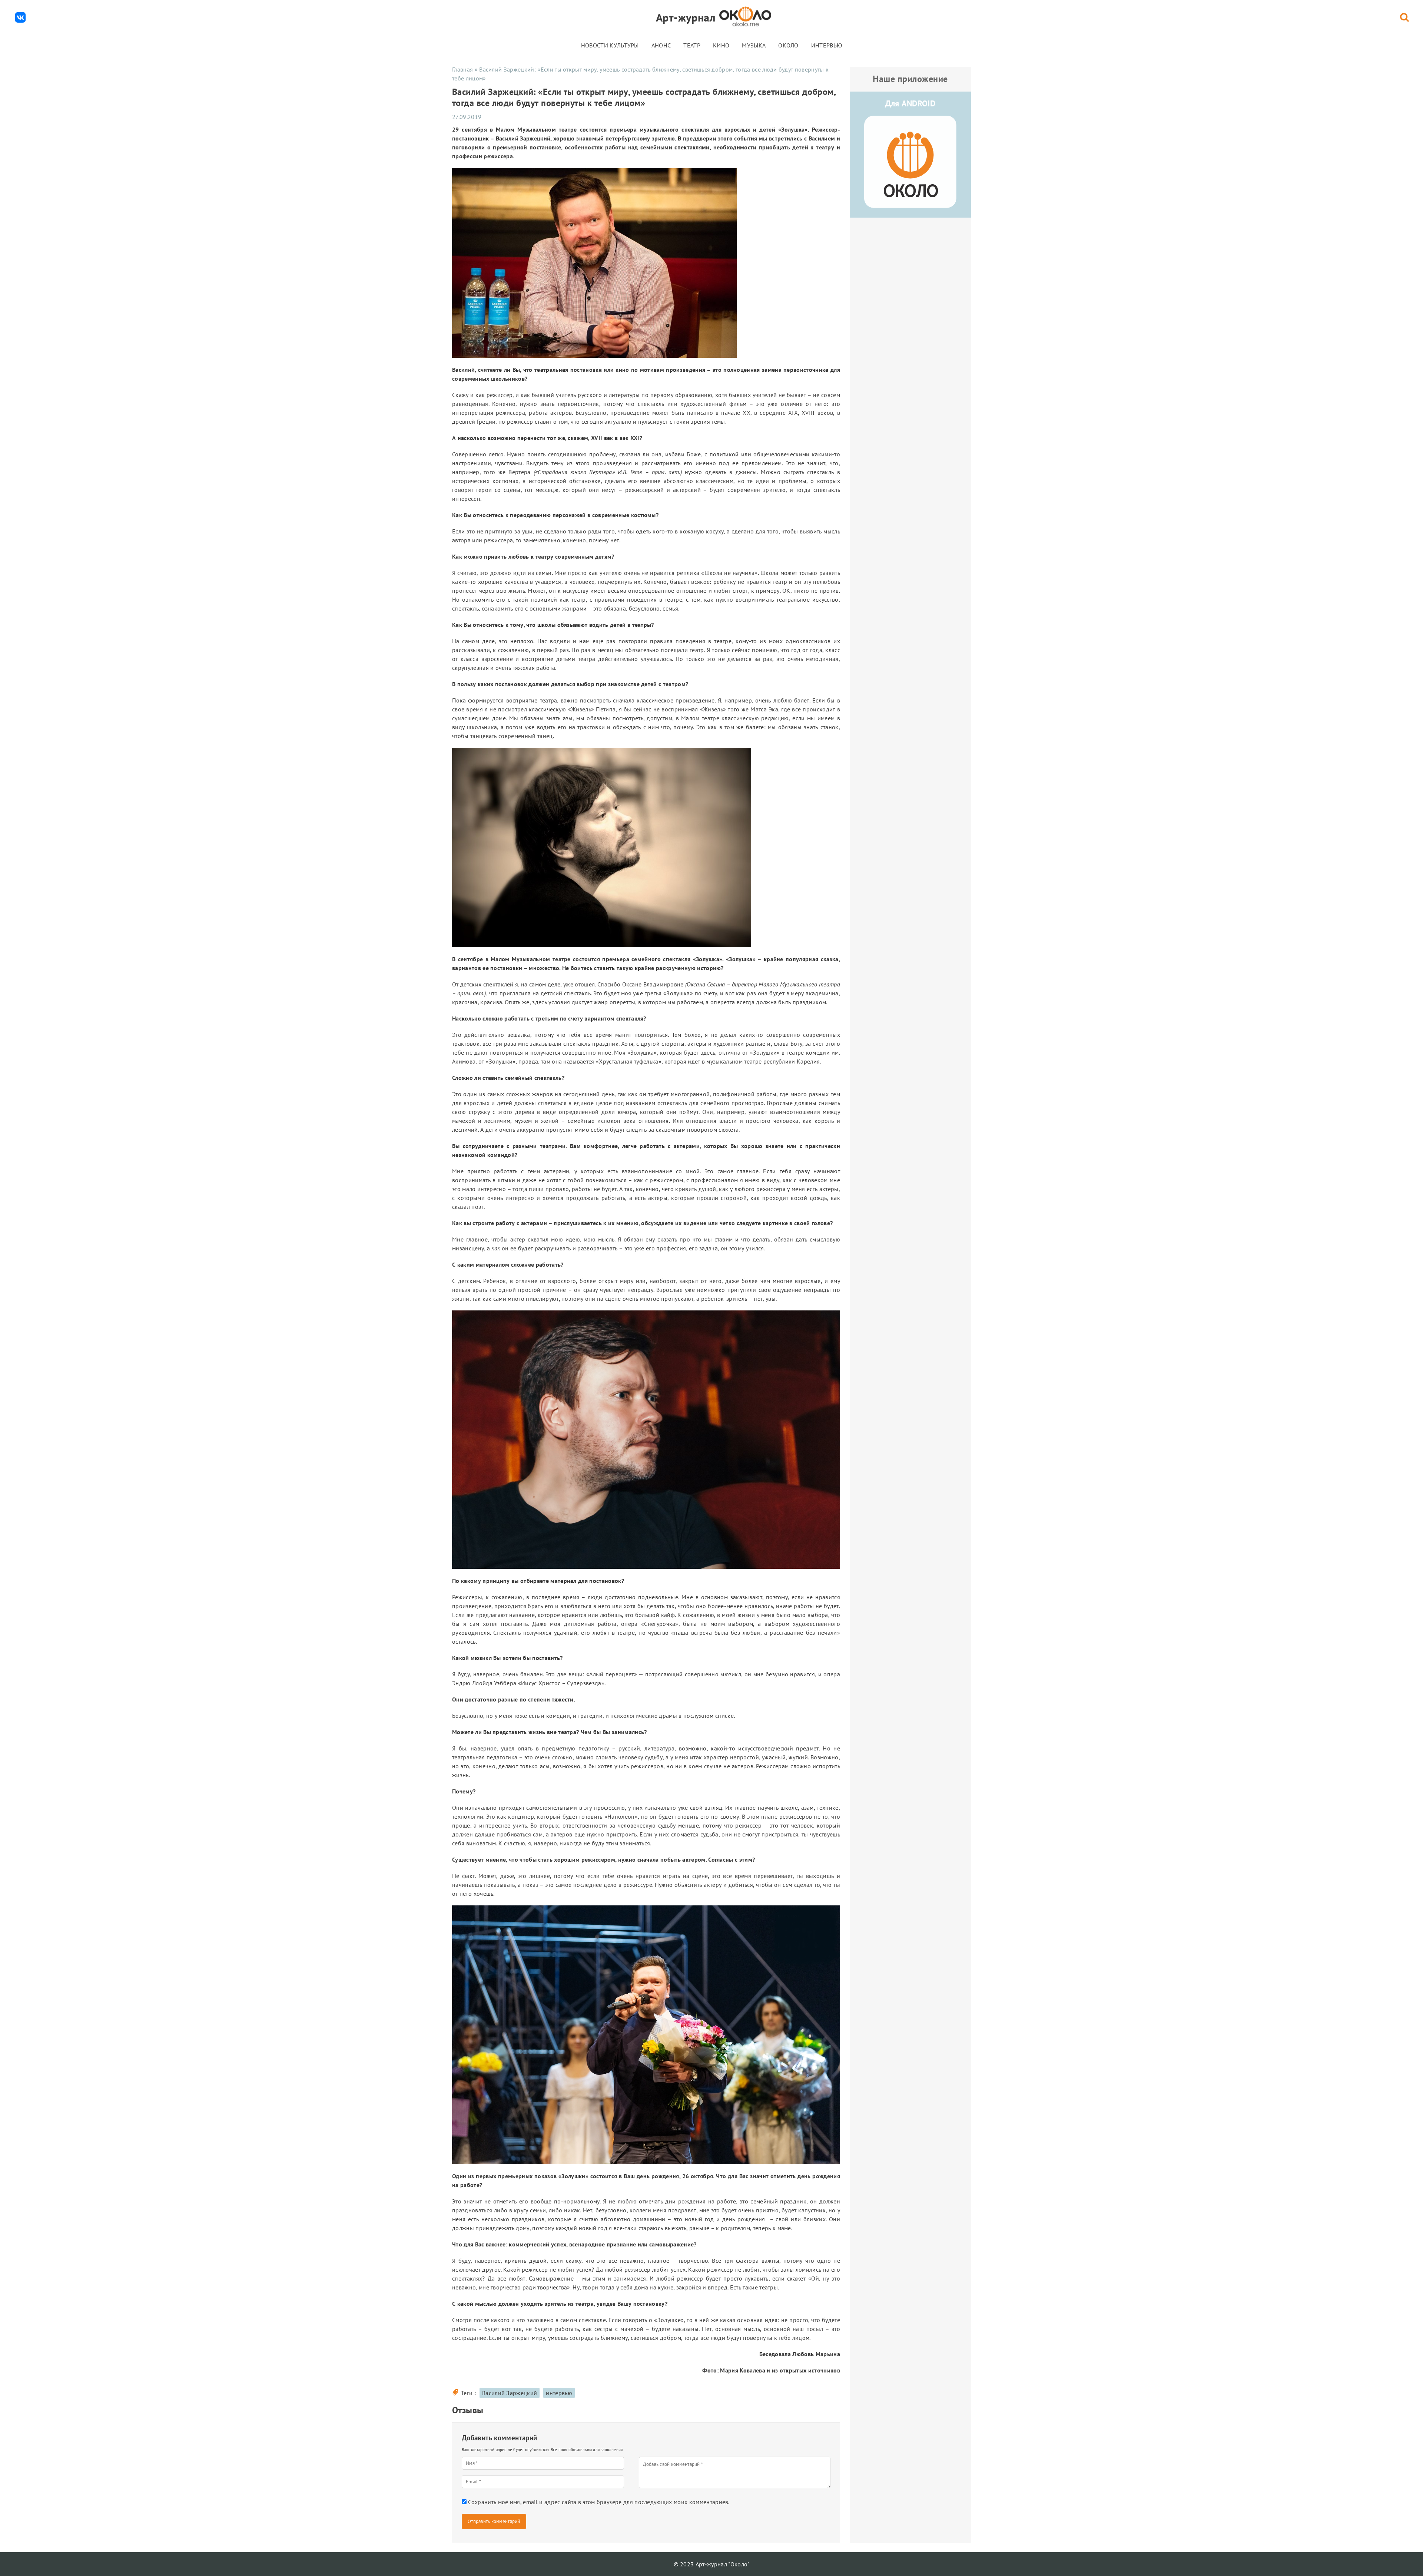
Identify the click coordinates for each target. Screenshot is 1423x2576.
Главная (462, 69)
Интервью (827, 45)
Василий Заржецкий (510, 2393)
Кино (721, 45)
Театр (692, 45)
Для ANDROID (910, 103)
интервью (559, 2393)
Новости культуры (610, 45)
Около (788, 45)
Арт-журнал (686, 17)
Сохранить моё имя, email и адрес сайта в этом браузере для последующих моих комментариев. (599, 2502)
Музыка (754, 45)
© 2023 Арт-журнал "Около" (712, 2564)
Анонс (661, 45)
